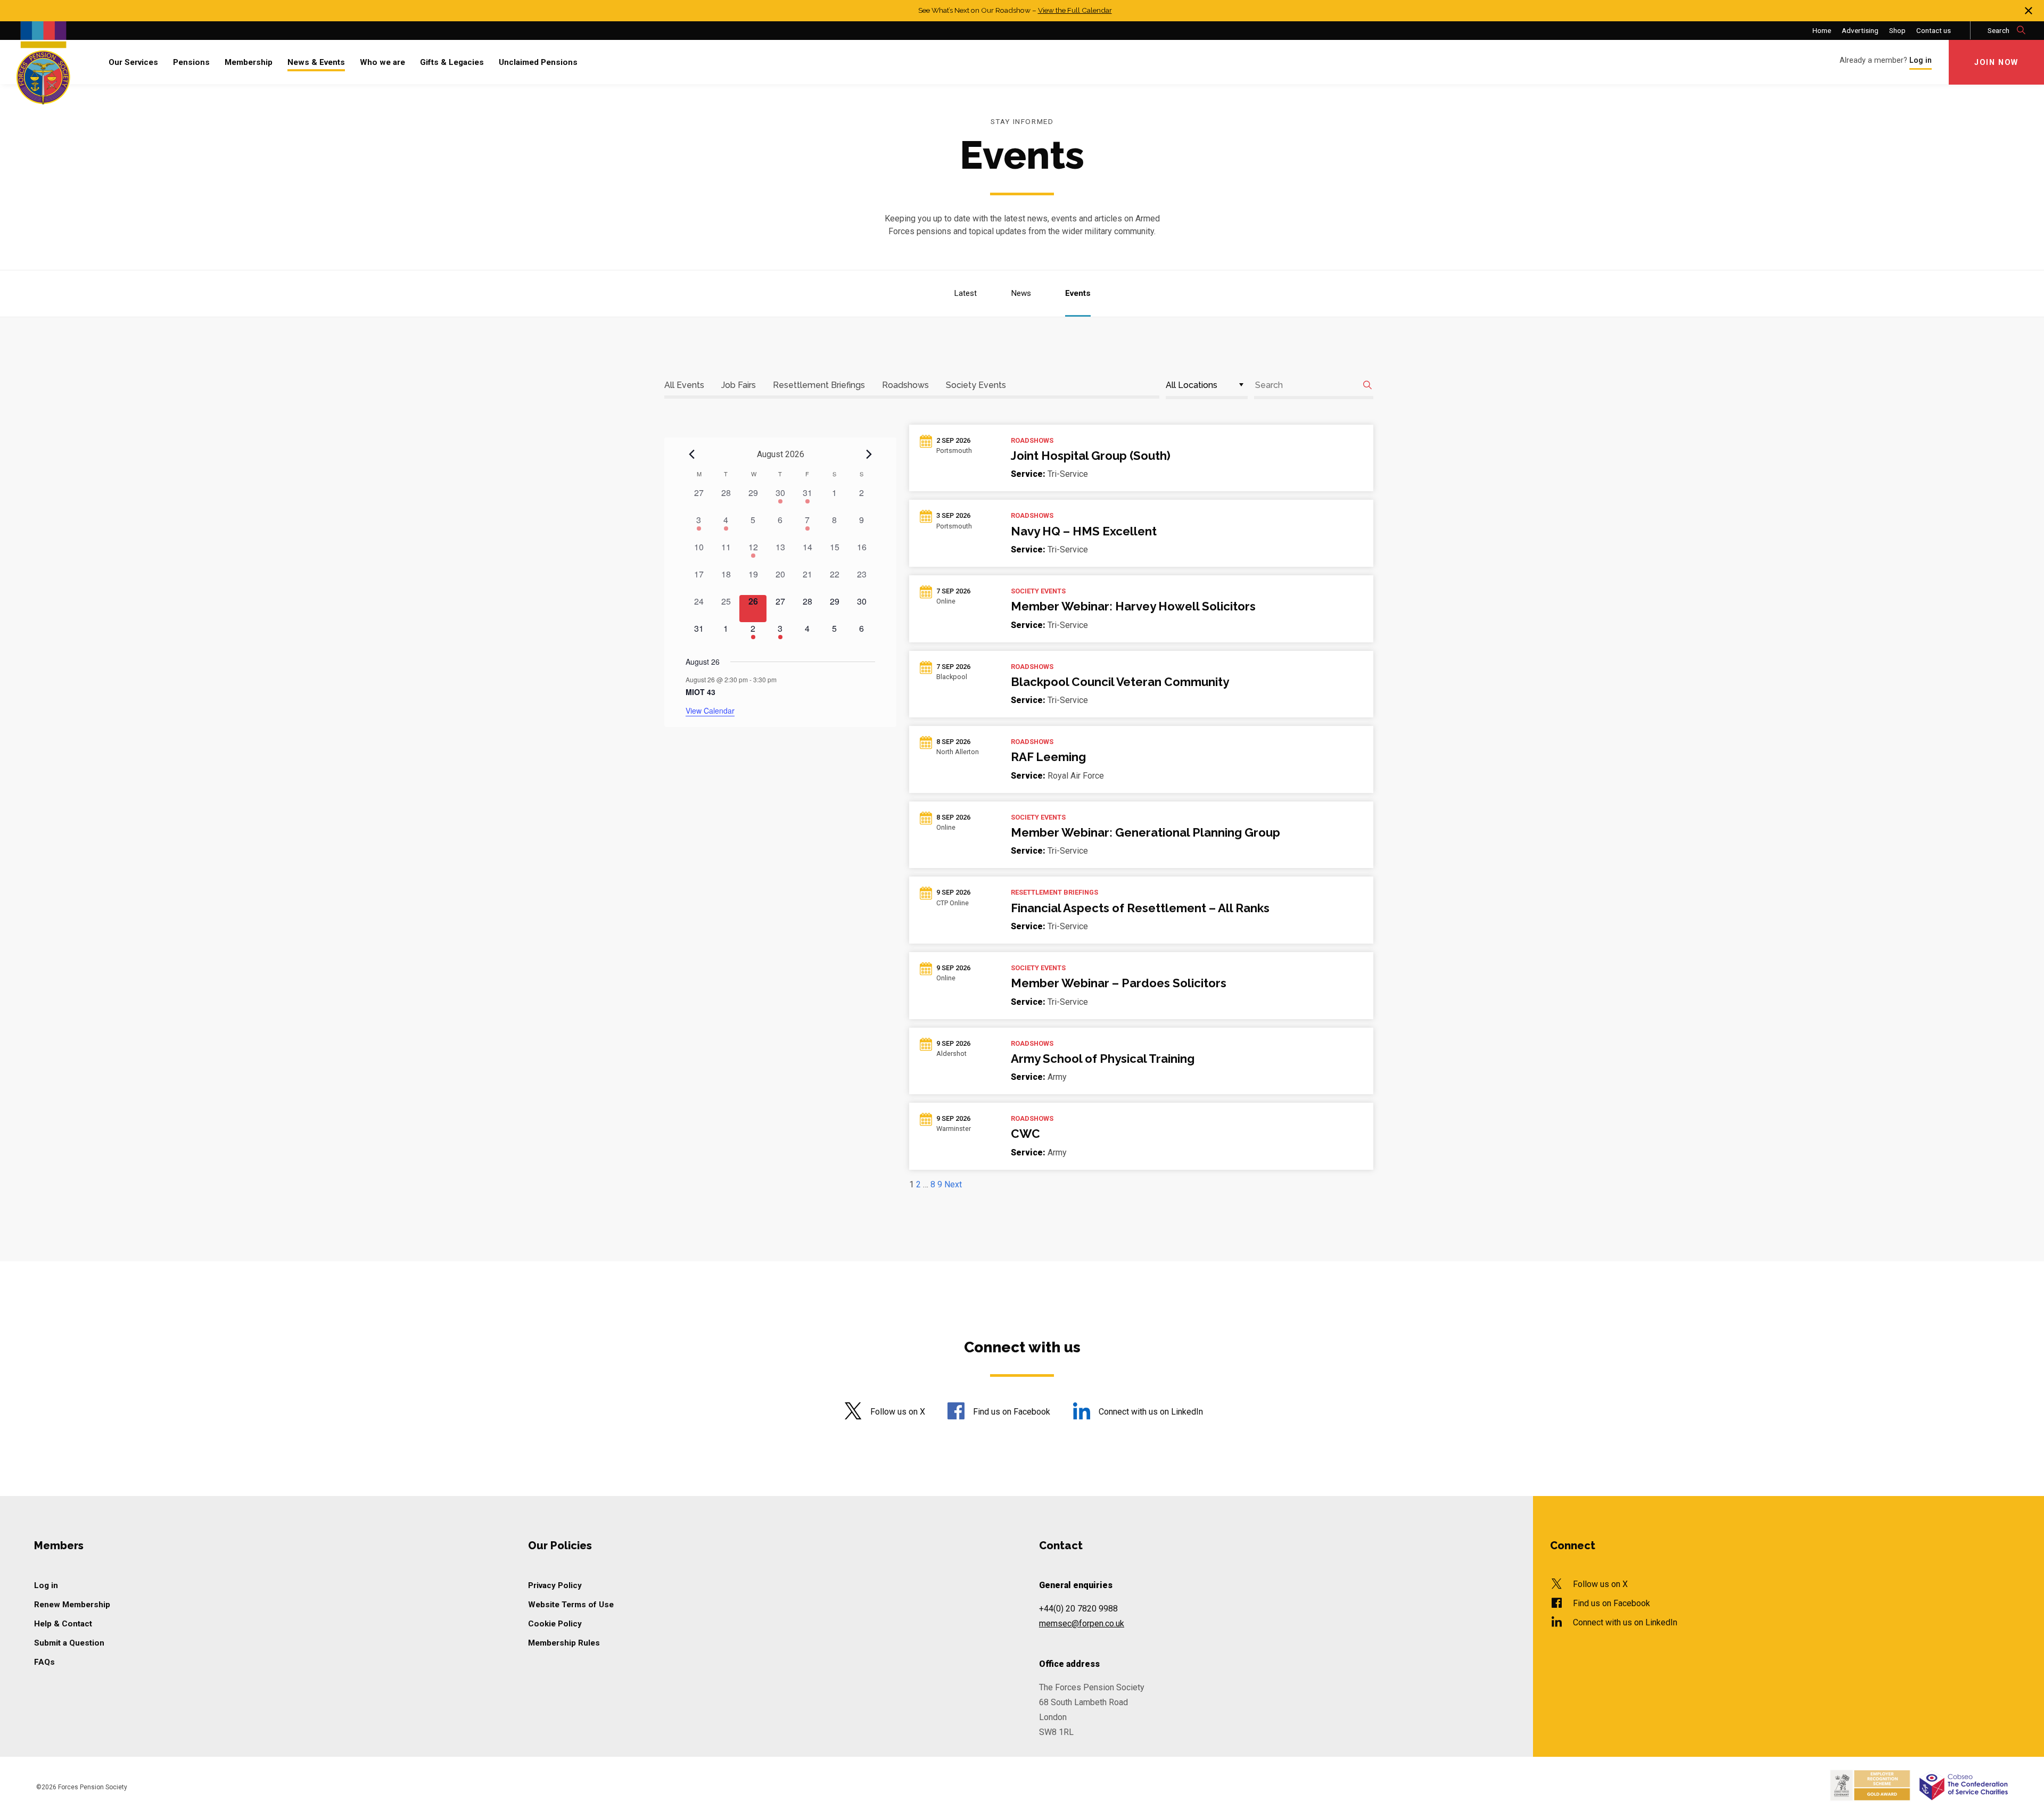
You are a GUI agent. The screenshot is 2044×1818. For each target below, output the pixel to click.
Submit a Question (69, 1643)
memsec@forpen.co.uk (1082, 1623)
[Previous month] (692, 454)
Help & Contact (63, 1624)
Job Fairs (739, 385)
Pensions (191, 62)
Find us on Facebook (1012, 1412)
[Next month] (869, 454)
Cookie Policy (555, 1624)
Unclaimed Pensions (538, 62)
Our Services (133, 62)
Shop (1897, 30)
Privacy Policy (555, 1585)
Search (1999, 30)
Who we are (382, 62)
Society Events (976, 385)
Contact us (1934, 30)
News (1021, 293)
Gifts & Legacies (452, 62)
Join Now (1996, 63)
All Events (684, 385)
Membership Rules (564, 1643)
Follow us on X (897, 1412)
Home (1822, 30)
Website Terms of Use (571, 1605)
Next (953, 1184)
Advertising (1860, 30)
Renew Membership (72, 1605)
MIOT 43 (700, 692)
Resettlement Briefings (819, 385)
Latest (965, 293)
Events (1078, 293)
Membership (249, 62)
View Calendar (710, 710)
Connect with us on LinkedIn (1151, 1412)
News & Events (316, 62)
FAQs (44, 1662)
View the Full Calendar (1075, 10)
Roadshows (905, 385)
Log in (46, 1585)
